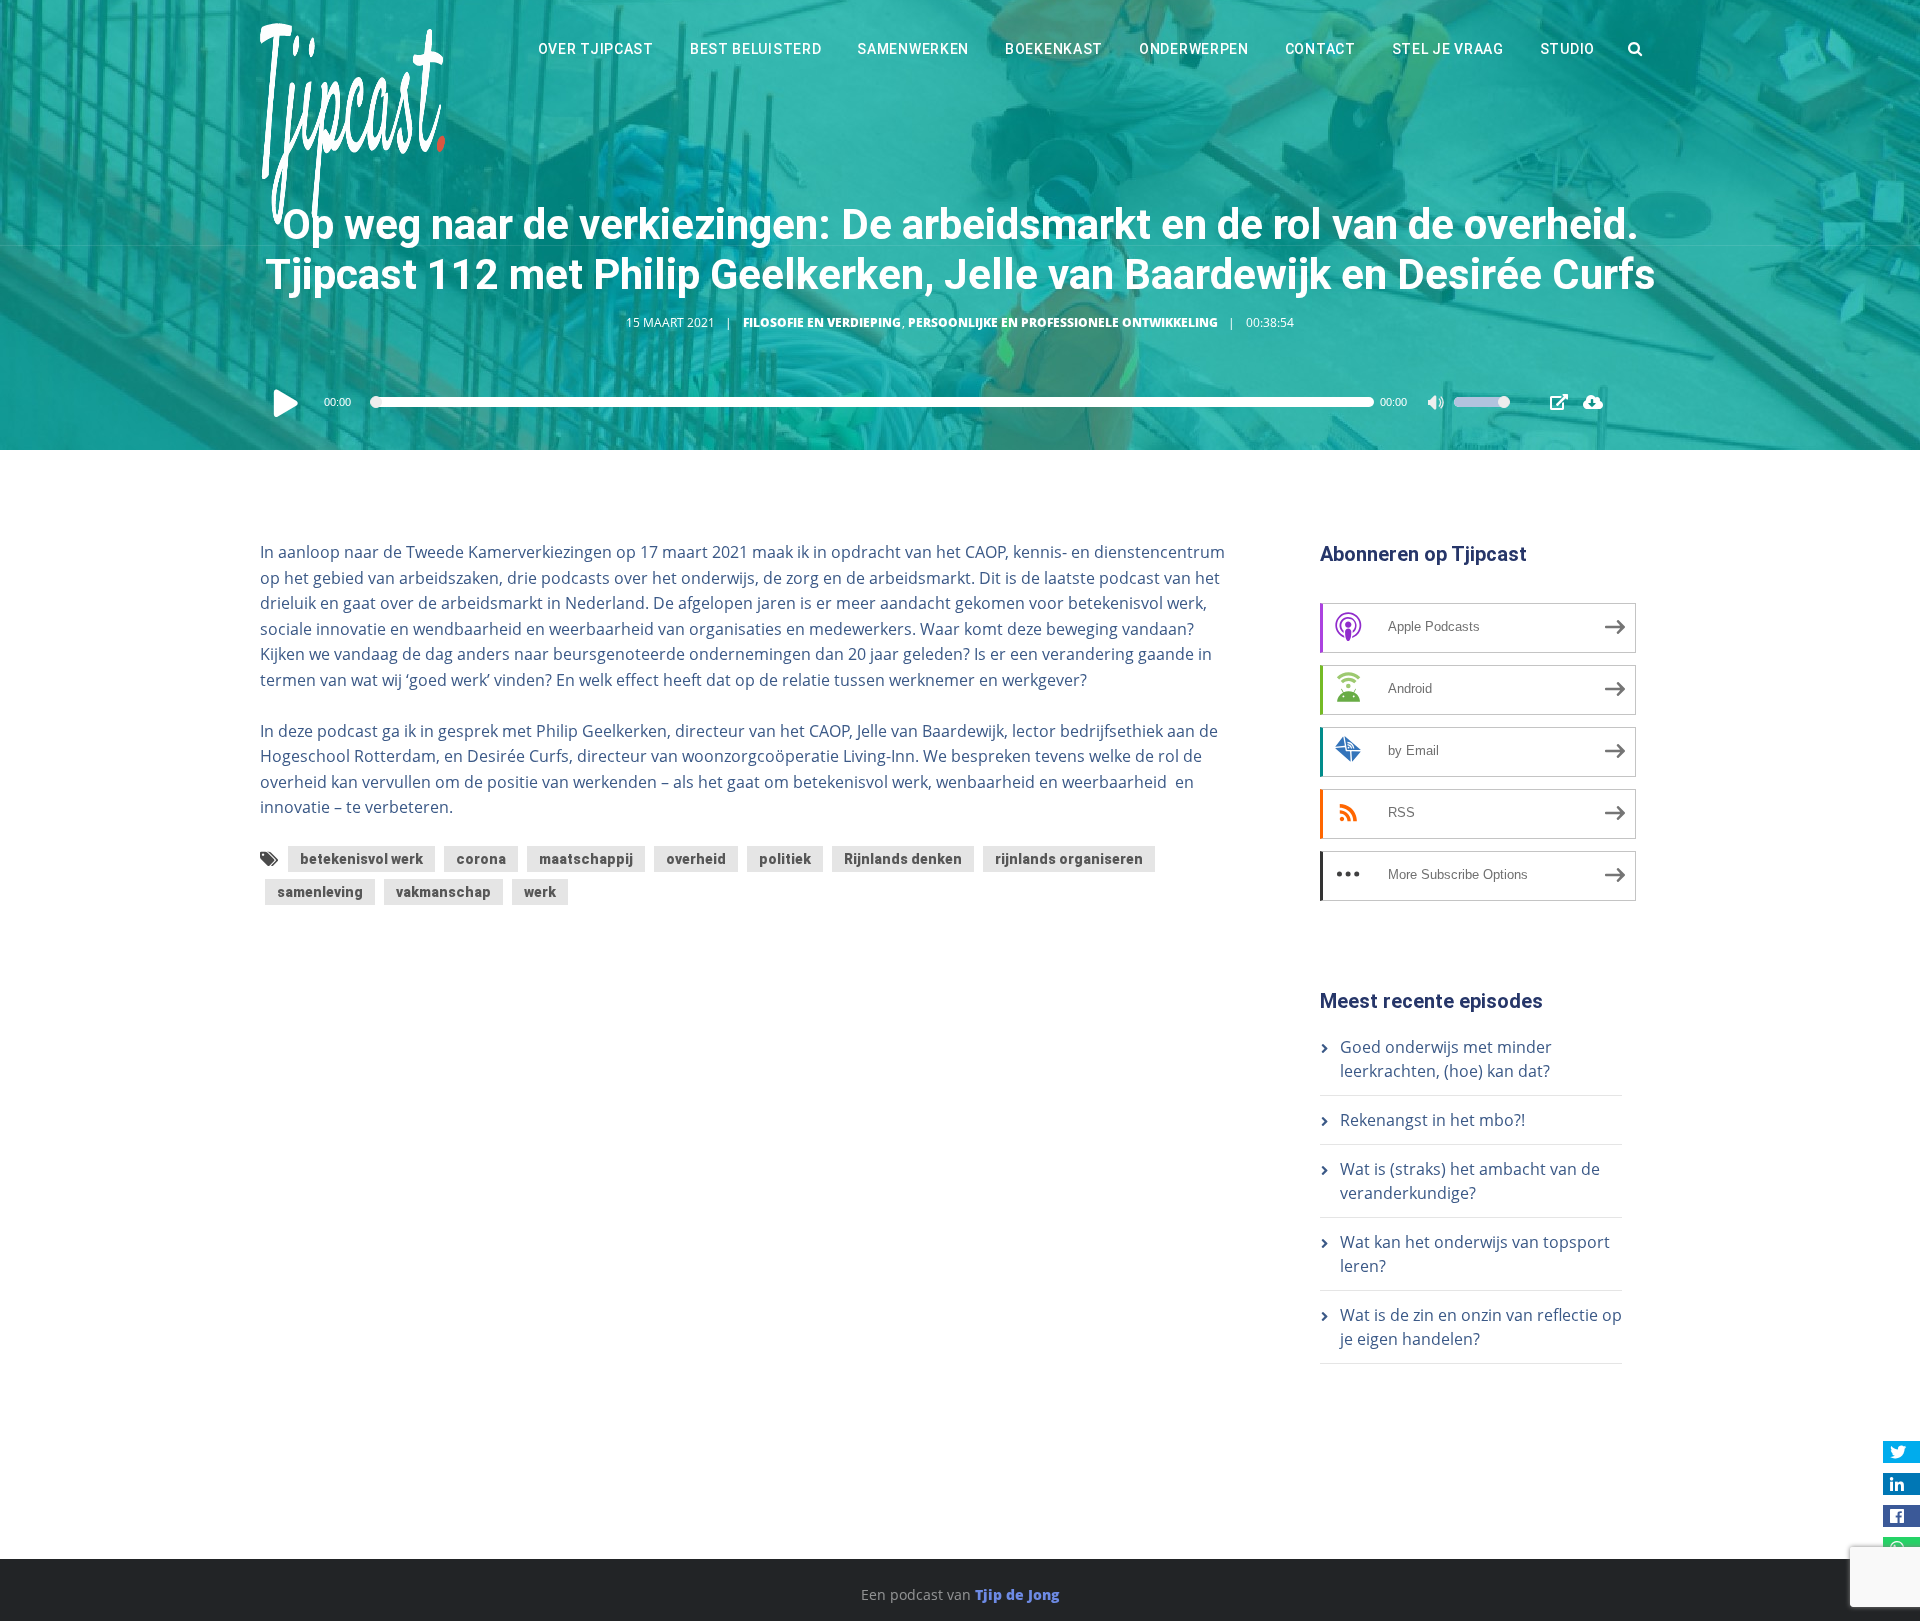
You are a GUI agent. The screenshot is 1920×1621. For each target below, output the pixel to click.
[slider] (1482, 415)
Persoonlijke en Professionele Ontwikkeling (1063, 322)
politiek (785, 859)
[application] (890, 402)
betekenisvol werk (361, 859)
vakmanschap (443, 892)
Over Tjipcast (596, 49)
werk (540, 892)
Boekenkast (1054, 49)
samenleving (320, 892)
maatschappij (586, 859)
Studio (1567, 49)
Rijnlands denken (903, 859)
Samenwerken (913, 49)
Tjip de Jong (1017, 1594)
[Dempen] (1438, 405)
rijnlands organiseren (1069, 859)
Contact (1320, 49)
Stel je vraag (1448, 49)
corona (481, 859)
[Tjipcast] (352, 122)
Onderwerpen (1194, 49)
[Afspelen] (286, 402)
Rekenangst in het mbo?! (1432, 1120)
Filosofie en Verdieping (822, 322)
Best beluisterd (756, 49)
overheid (696, 859)
